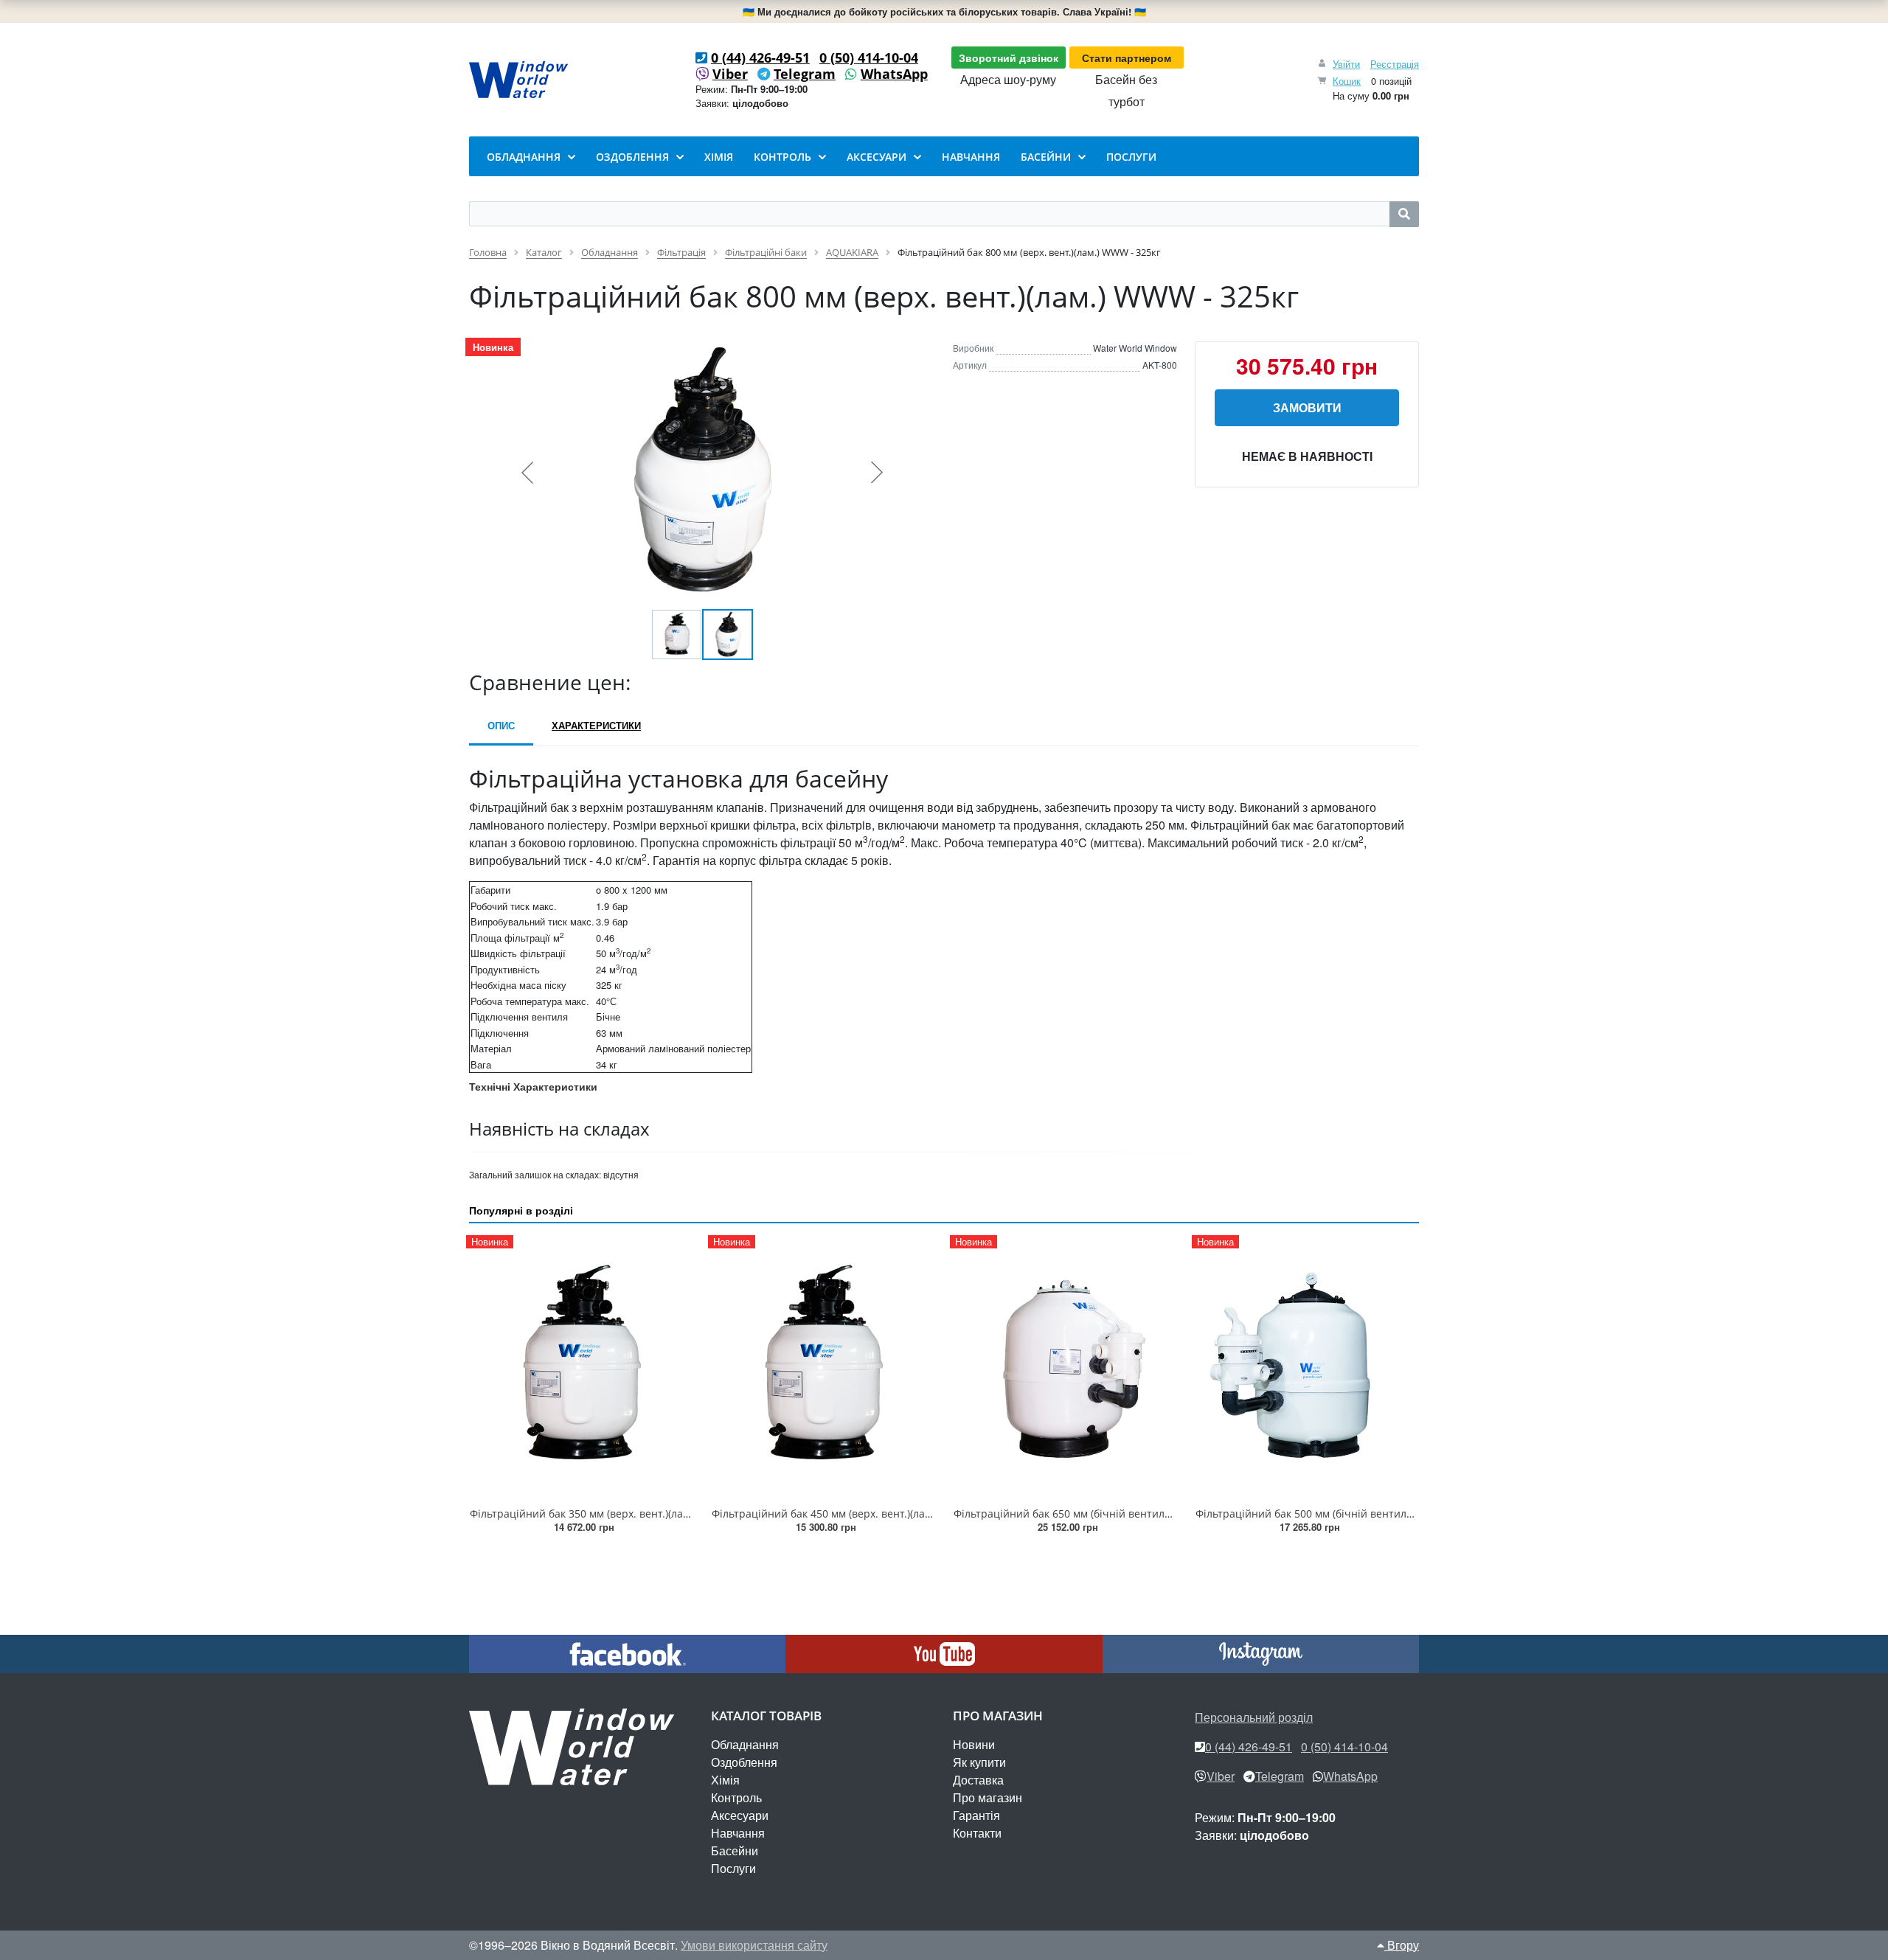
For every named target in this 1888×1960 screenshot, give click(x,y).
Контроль (736, 1797)
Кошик (1347, 81)
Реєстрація (1395, 64)
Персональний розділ (1254, 1717)
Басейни (735, 1850)
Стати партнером (1127, 58)
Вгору (1402, 1945)
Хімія (725, 1780)
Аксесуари (740, 1815)
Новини (974, 1744)
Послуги (733, 1868)
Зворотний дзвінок (1009, 58)
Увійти (1346, 64)
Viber (730, 74)
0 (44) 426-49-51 (760, 58)
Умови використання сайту (754, 1945)
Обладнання (745, 1744)
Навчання (738, 1833)
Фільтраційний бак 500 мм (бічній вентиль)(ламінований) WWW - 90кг (1373, 1514)
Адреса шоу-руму (1008, 79)
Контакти (977, 1833)
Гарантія (976, 1815)
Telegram (805, 74)
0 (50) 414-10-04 (869, 58)
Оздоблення (744, 1762)
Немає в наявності (1307, 456)
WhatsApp (894, 74)
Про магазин (988, 1797)
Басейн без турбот (1126, 90)
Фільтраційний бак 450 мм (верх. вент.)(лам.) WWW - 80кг (856, 1514)
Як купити (979, 1762)
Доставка (978, 1780)
